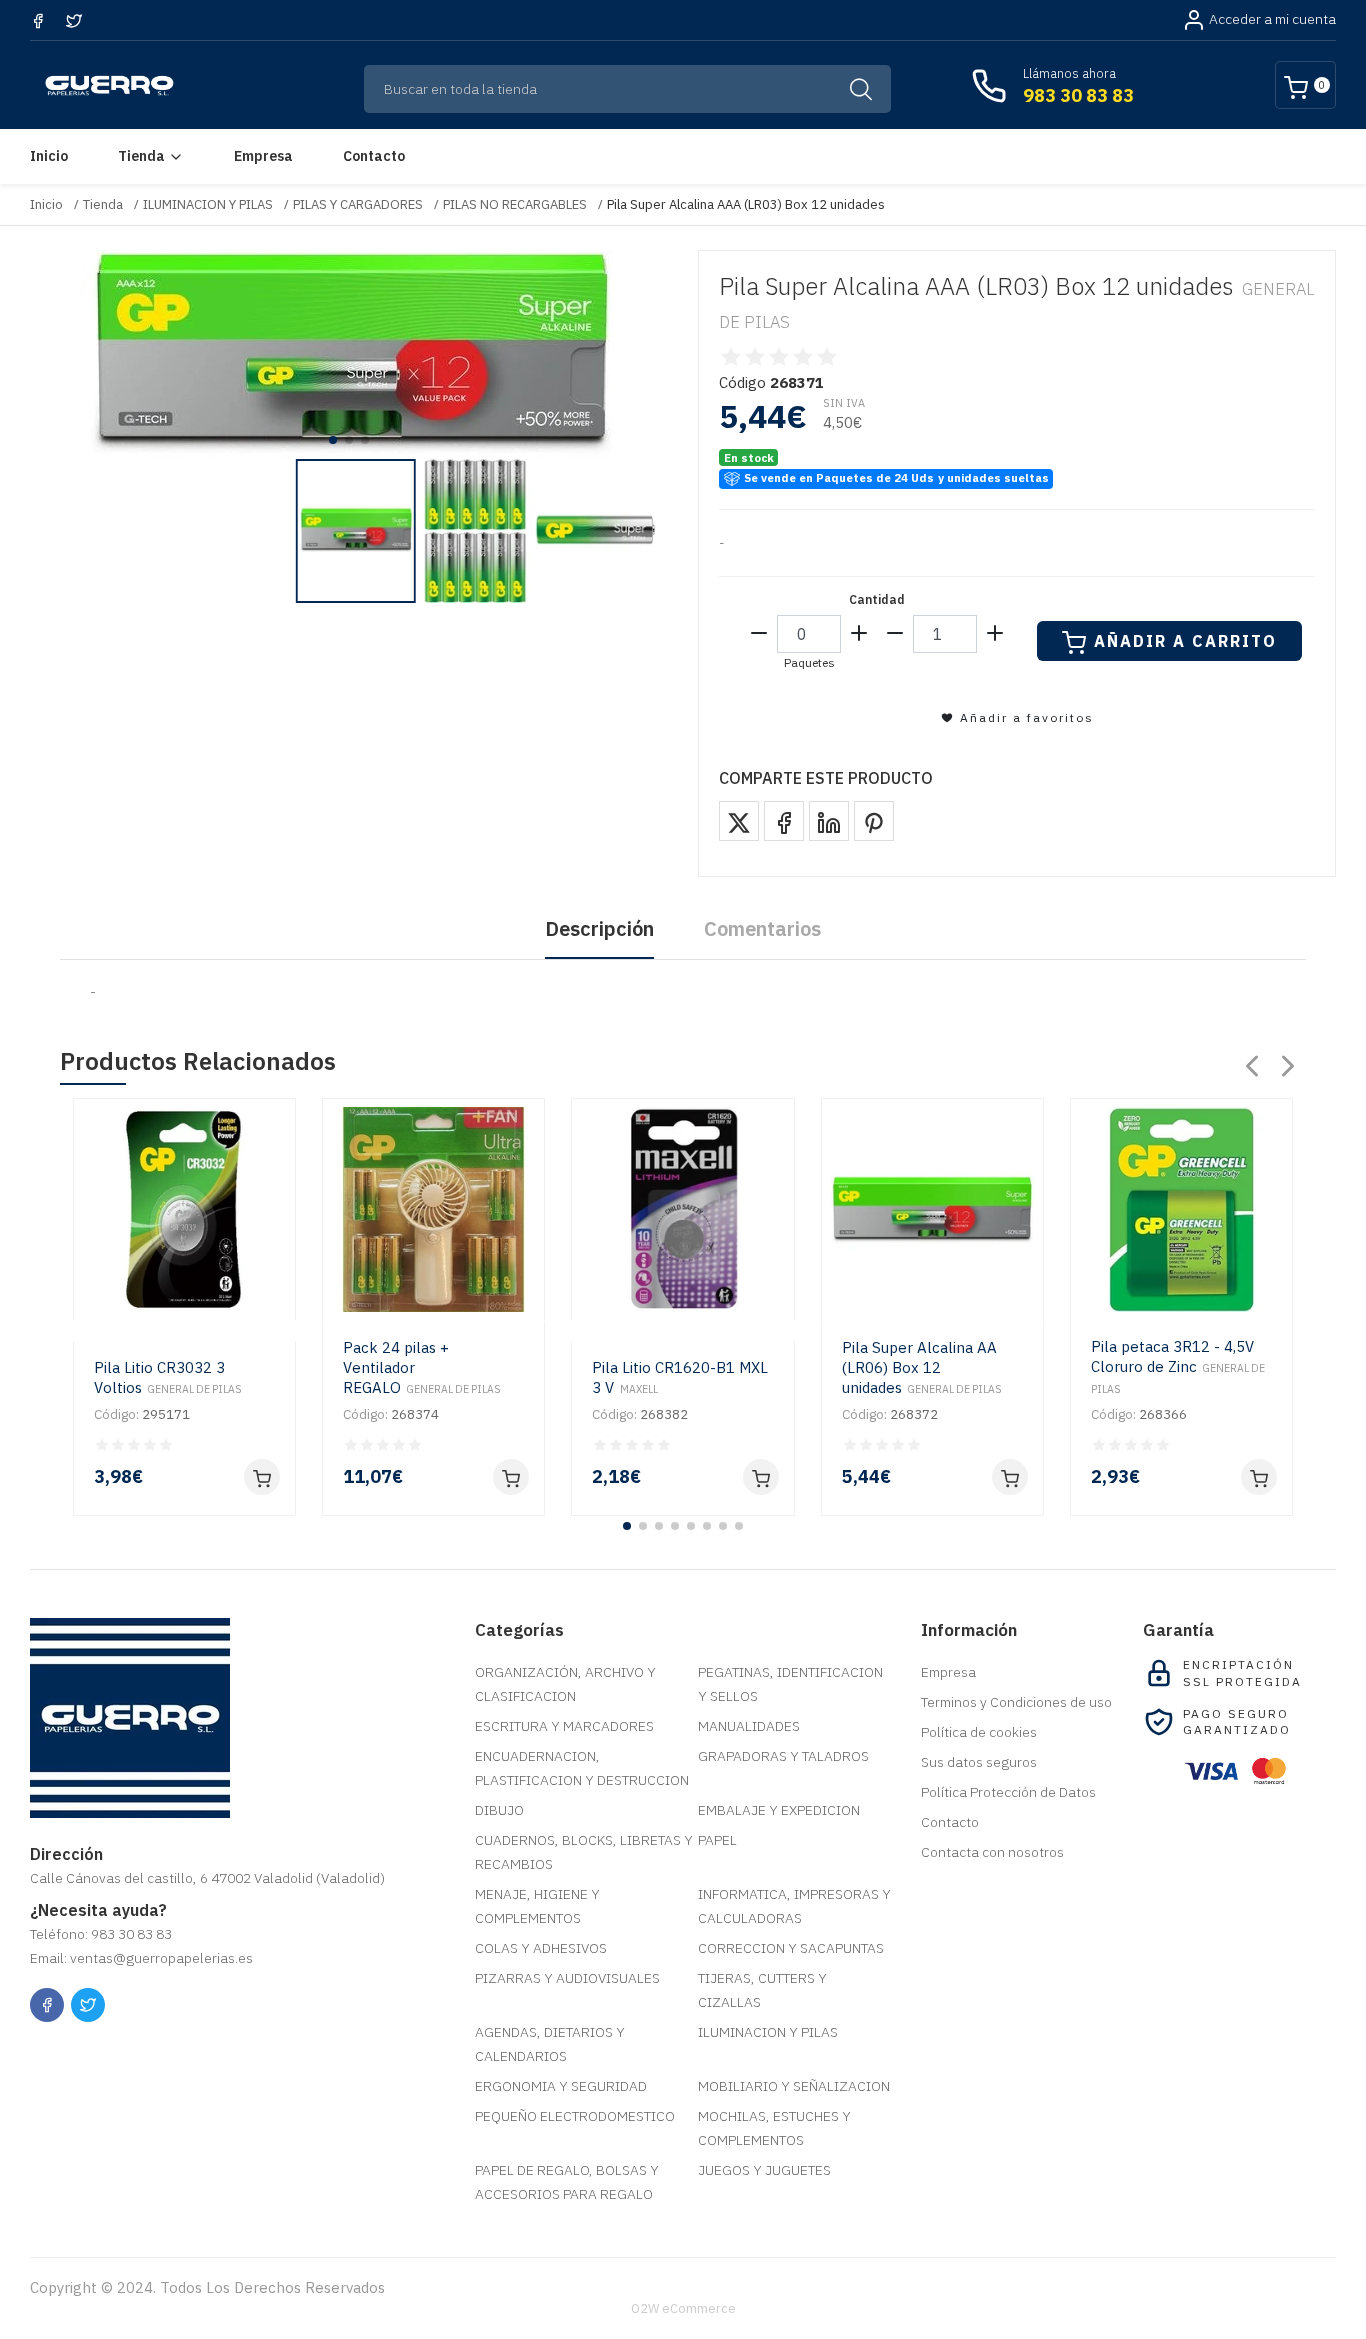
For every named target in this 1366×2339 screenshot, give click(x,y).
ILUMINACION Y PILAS (208, 204)
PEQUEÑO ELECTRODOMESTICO (575, 2116)
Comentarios (762, 928)
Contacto (374, 156)
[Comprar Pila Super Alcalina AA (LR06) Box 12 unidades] (1010, 1477)
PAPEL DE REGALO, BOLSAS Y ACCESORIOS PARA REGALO (567, 2182)
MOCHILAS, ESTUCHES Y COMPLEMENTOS (774, 2128)
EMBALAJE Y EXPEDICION (779, 1810)
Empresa (263, 156)
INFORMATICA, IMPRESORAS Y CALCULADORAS (794, 1906)
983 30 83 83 (1078, 95)
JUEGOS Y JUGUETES (764, 2170)
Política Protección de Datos (1008, 1792)
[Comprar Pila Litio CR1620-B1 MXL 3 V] (761, 1477)
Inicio (49, 156)
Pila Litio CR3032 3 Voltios (168, 1377)
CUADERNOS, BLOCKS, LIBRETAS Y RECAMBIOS (584, 1852)
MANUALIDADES (749, 1726)
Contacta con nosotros (992, 1852)
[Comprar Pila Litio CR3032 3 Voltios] (262, 1477)
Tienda (141, 156)
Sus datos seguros (979, 1762)
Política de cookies (979, 1732)
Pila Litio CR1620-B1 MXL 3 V (680, 1377)
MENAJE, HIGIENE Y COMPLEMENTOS (537, 1906)
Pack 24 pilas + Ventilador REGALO (422, 1367)
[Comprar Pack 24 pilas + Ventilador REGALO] (511, 1477)
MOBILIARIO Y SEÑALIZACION (794, 2086)
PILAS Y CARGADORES (358, 204)
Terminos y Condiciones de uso (1016, 1702)
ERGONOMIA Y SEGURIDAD (561, 2086)
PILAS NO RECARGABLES (515, 204)
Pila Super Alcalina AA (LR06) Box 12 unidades (922, 1367)
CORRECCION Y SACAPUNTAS (791, 1948)
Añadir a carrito (1185, 641)
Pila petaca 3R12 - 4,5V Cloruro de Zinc (1178, 1366)
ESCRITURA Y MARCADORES (564, 1726)
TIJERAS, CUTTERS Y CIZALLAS (762, 1990)
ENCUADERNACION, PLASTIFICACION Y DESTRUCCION (582, 1768)
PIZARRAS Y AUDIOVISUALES (567, 1978)
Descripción (599, 928)
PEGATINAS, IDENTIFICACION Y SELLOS (790, 1684)
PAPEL (717, 1840)
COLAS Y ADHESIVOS (541, 1948)
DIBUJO (499, 1810)
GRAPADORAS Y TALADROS (783, 1756)
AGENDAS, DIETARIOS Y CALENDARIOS (550, 2044)
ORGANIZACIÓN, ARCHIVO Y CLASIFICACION (565, 1684)
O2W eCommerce (683, 2308)
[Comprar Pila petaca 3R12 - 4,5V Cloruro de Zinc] (1259, 1477)
